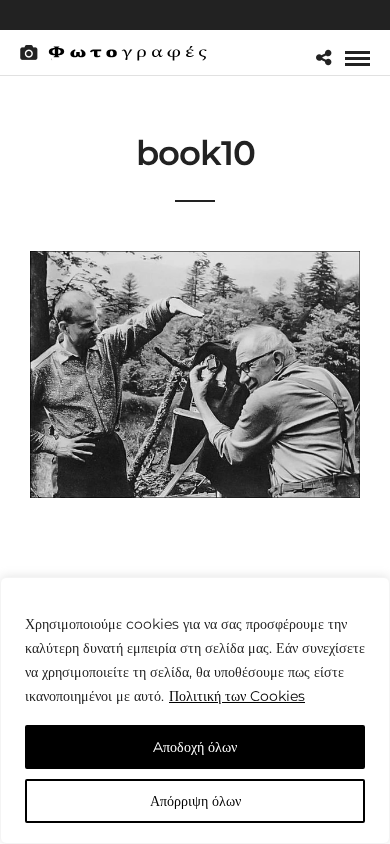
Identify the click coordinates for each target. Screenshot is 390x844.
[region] (195, 710)
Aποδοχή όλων (195, 747)
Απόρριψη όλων (195, 801)
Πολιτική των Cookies (237, 696)
